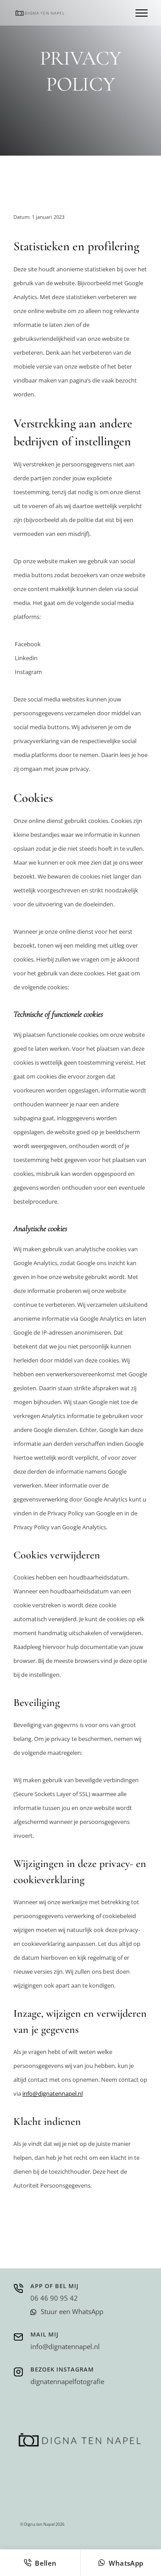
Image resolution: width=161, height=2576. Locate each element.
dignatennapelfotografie (67, 2381)
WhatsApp (126, 2563)
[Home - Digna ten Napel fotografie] (40, 13)
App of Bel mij (55, 2286)
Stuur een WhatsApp (72, 2311)
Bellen (46, 2563)
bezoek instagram (62, 2369)
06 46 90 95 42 (54, 2298)
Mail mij (44, 2334)
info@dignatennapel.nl (53, 2093)
